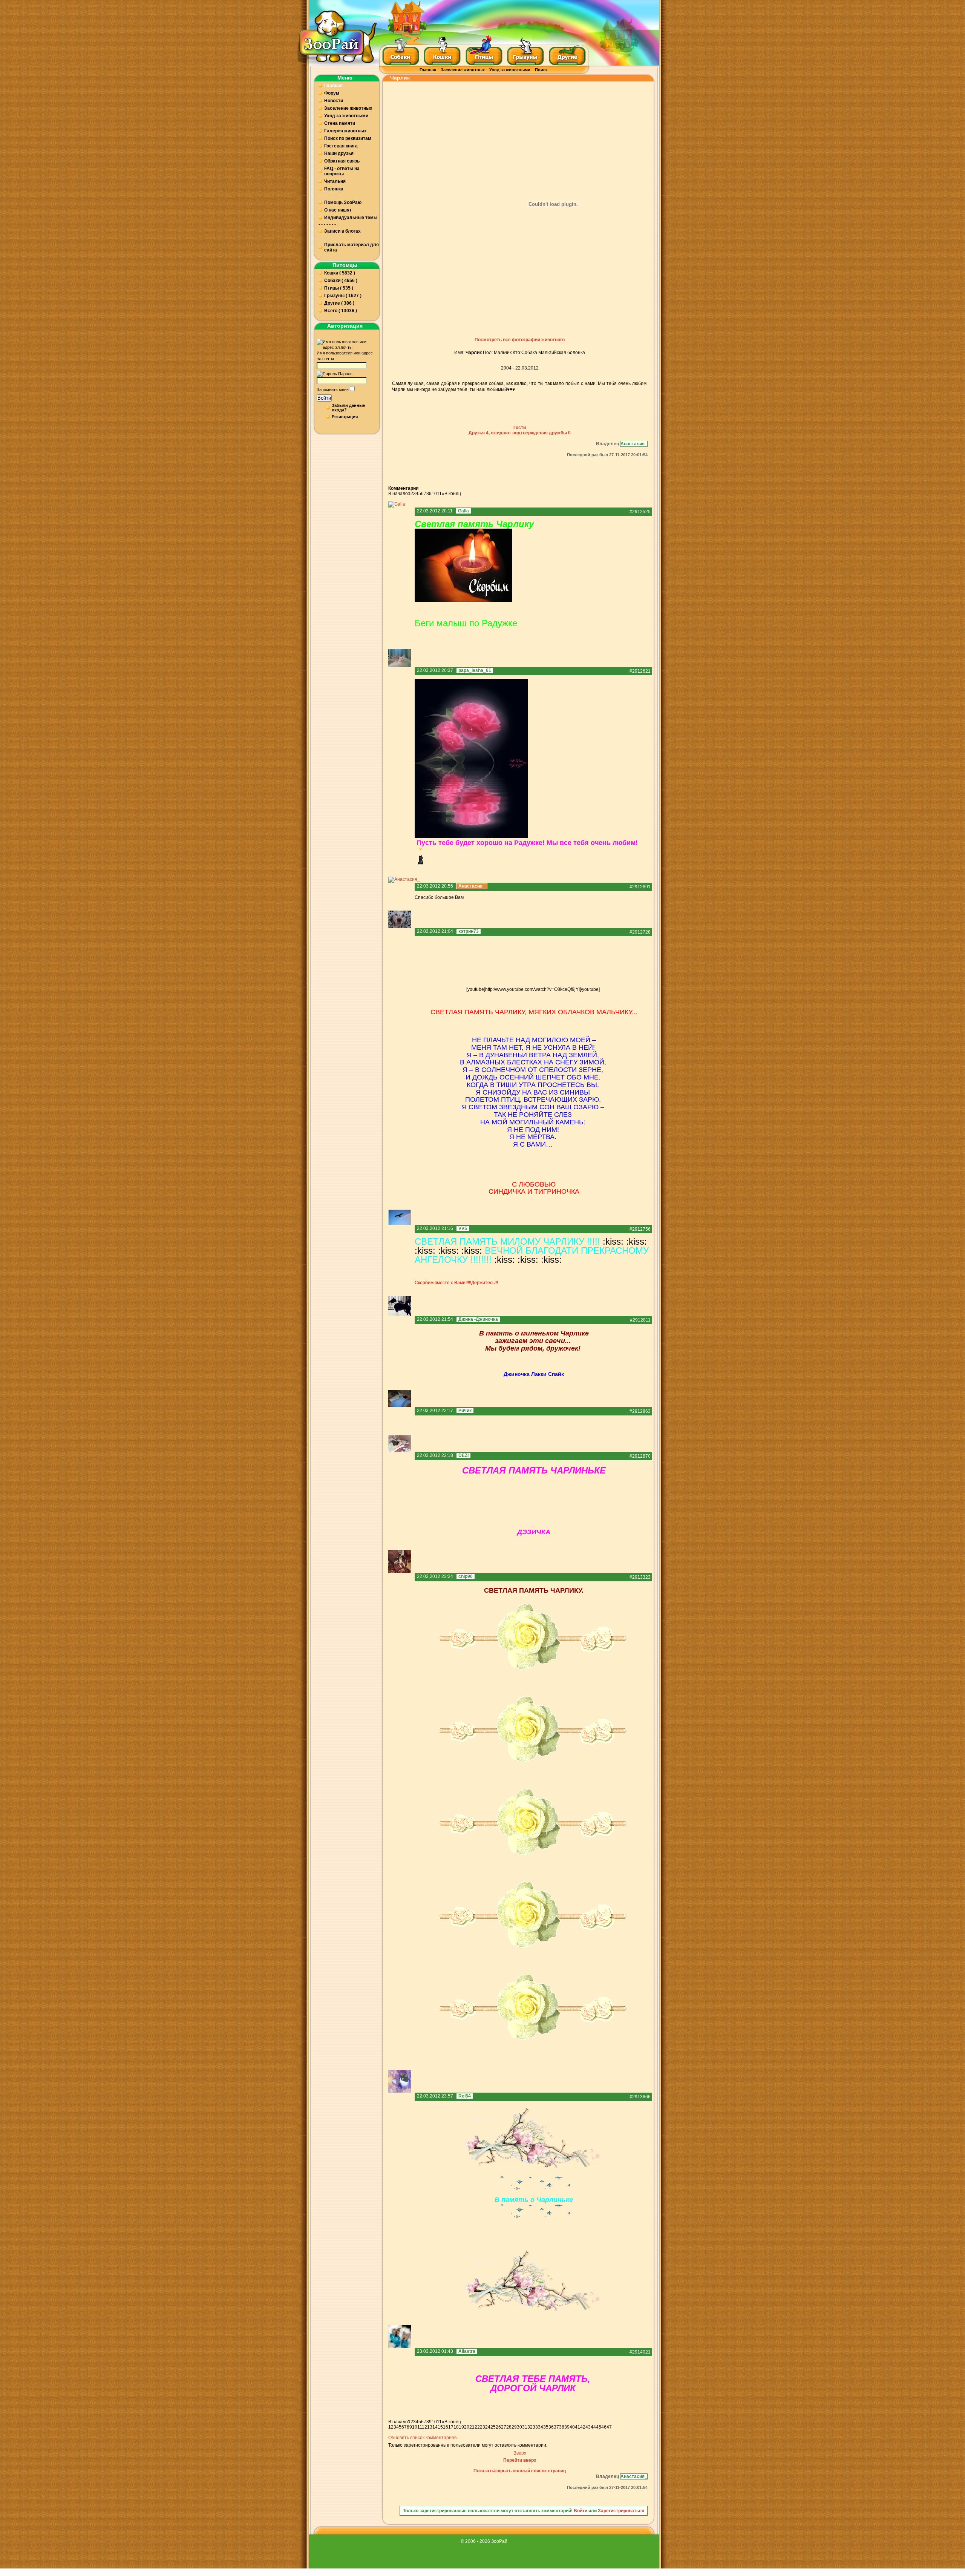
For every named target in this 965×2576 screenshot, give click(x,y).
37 (556, 2427)
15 (440, 2427)
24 (488, 2427)
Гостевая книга (341, 146)
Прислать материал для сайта (352, 247)
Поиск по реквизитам (348, 138)
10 (434, 494)
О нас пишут (338, 210)
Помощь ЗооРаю (343, 202)
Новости (334, 101)
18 (456, 2427)
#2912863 (640, 1411)
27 (504, 2427)
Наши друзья (339, 153)
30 (519, 2427)
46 (604, 2427)
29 (514, 2427)
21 (472, 2427)
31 (525, 2427)
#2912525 (640, 512)
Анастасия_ (634, 444)
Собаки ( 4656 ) (341, 281)
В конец (453, 494)
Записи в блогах (342, 231)
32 (530, 2427)
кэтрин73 (469, 931)
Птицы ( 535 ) (339, 288)
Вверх (520, 2453)
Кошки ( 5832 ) (340, 273)
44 (593, 2427)
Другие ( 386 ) (339, 303)
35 (546, 2427)
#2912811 (640, 1320)
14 (435, 2427)
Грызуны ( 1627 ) (343, 296)
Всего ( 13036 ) (341, 311)
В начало (398, 494)
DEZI (463, 1455)
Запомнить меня (333, 389)
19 (461, 2427)
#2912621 (640, 671)
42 (583, 2427)
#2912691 (640, 887)
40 (572, 2427)
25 (493, 2427)
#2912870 (640, 1456)
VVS (463, 1228)
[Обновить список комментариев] (420, 488)
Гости (520, 428)
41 (577, 2427)
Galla (463, 511)
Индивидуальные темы (351, 218)
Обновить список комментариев (422, 2438)
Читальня (335, 181)
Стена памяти (340, 123)
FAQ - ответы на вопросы (342, 171)
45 (599, 2427)
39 (567, 2427)
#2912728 (640, 932)
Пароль (345, 374)
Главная (428, 70)
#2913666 (640, 2097)
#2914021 (640, 2352)
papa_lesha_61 (475, 670)
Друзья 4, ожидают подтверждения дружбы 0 (520, 433)
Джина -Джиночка (478, 1319)
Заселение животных (463, 70)
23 (482, 2427)
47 (609, 2427)
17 (451, 2427)
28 (509, 2427)
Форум (332, 93)
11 (439, 494)
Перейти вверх (520, 2460)
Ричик (465, 1411)
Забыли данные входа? (348, 408)
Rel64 (465, 2096)
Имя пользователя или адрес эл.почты (345, 356)
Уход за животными (510, 70)
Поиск (541, 70)
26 (498, 2427)
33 (535, 2427)
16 (446, 2427)
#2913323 (640, 1577)
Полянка (334, 189)
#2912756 (640, 1229)
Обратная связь (342, 161)
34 (541, 2427)
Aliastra (467, 2351)
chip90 (466, 1576)
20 (467, 2427)
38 (562, 2427)
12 (424, 2427)
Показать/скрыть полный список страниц (520, 2471)
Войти (324, 398)
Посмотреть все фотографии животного (520, 340)
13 (430, 2427)
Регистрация (345, 417)
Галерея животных (345, 131)
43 (588, 2427)
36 (551, 2427)
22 (477, 2427)
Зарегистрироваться (621, 2511)
